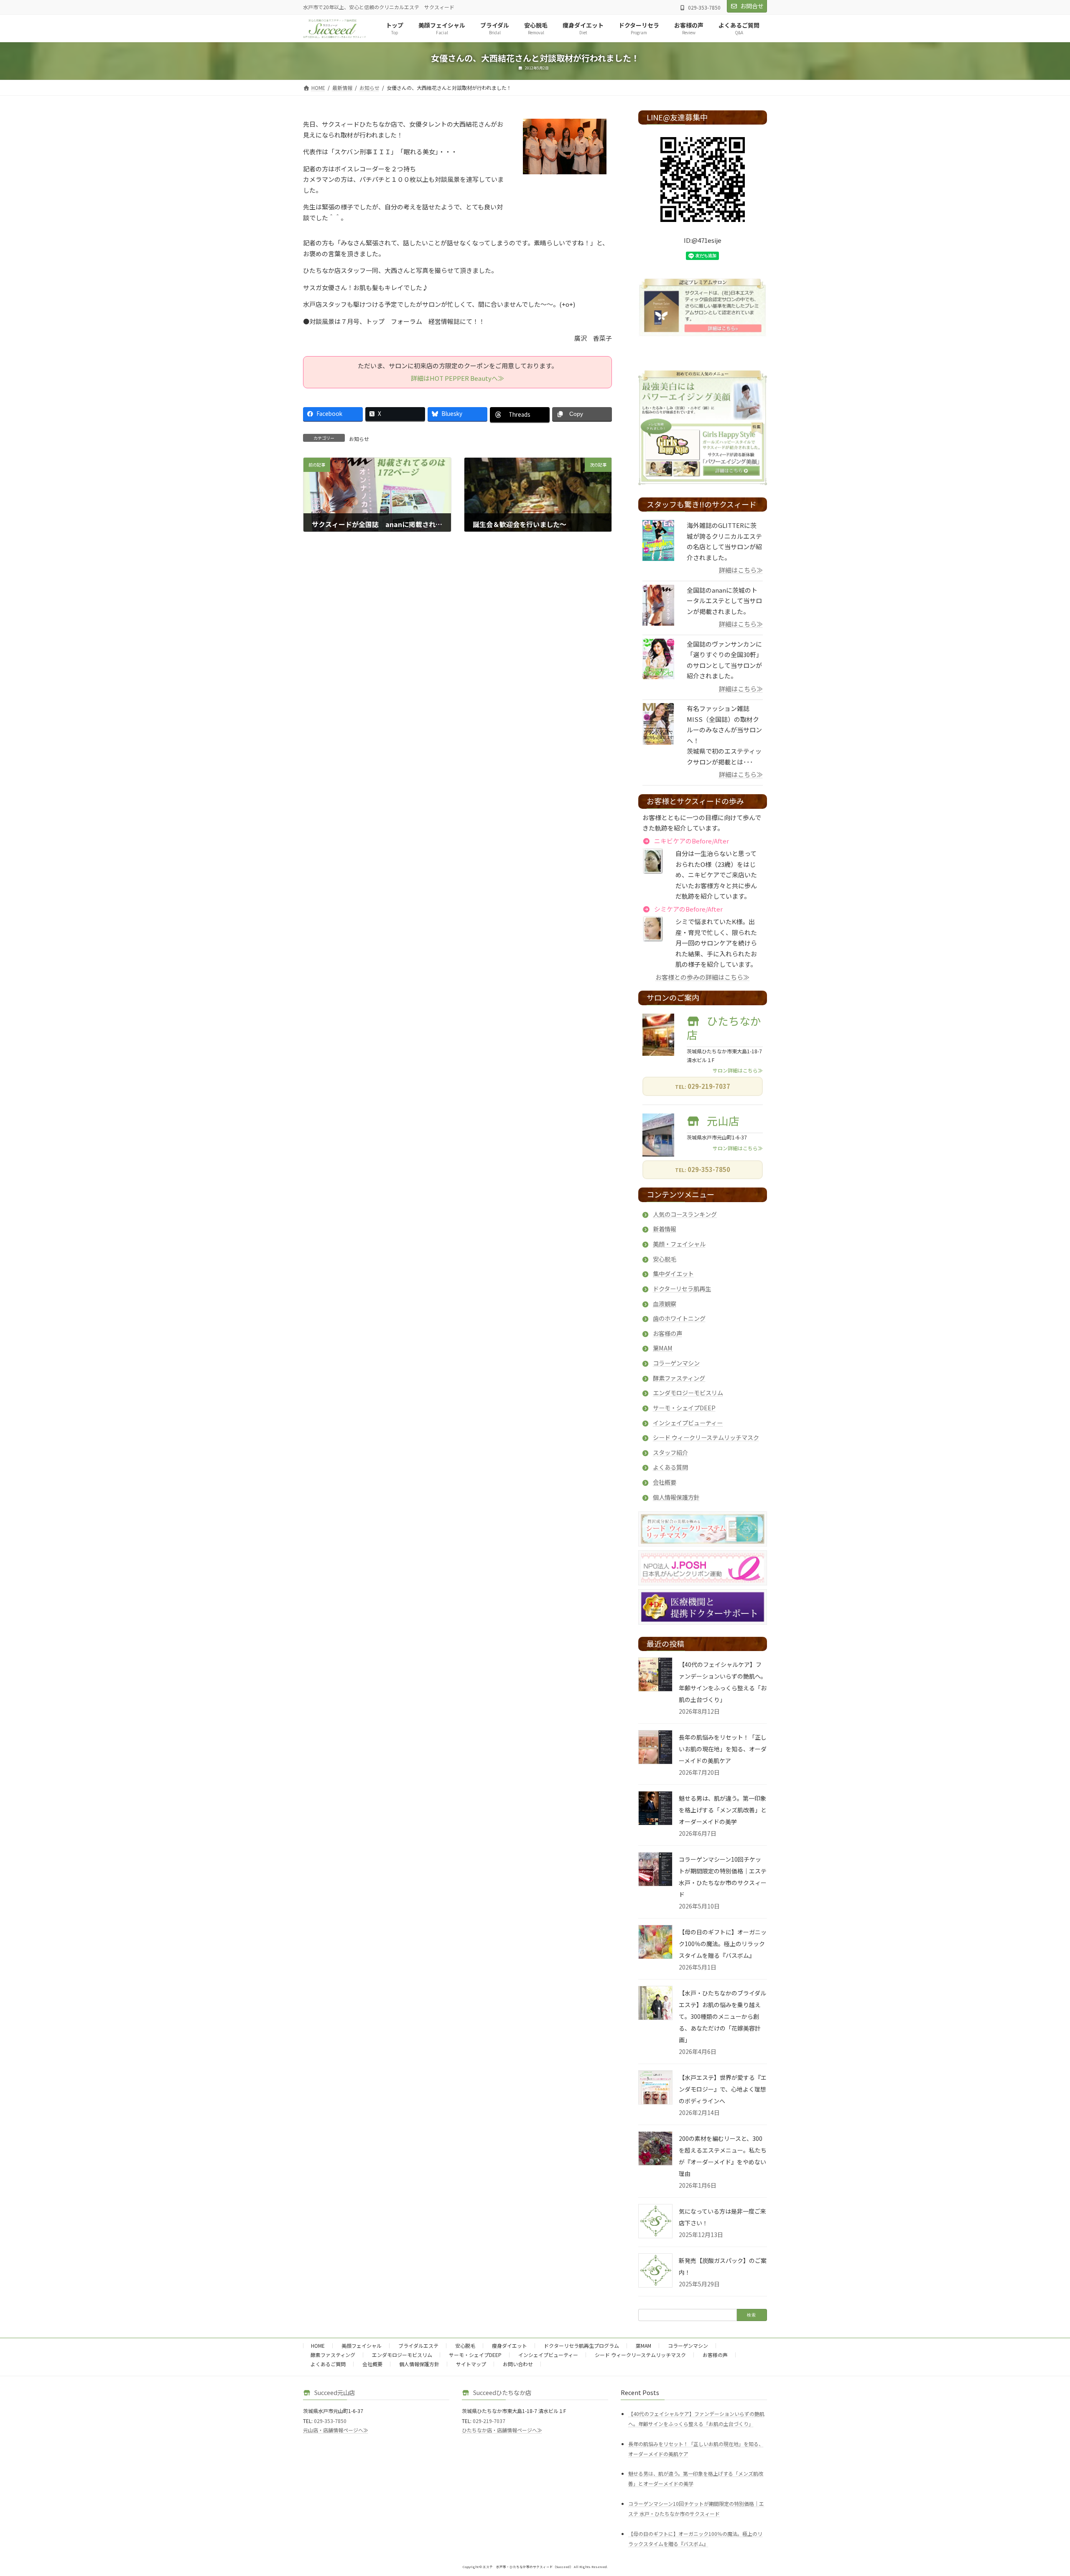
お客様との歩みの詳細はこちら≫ (703, 977)
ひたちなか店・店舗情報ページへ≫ (502, 2430)
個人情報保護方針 (676, 1497)
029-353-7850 (709, 1170)
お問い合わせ (518, 2364)
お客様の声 (667, 1333)
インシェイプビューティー (688, 1423)
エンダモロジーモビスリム (688, 1393)
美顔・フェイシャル (679, 1244)
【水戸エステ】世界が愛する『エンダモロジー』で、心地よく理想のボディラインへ (723, 2089)
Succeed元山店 (335, 2392)
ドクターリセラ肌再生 (682, 1288)
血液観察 (665, 1303)
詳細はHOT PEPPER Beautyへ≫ (457, 378)
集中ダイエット (673, 1274)
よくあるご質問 (328, 2364)
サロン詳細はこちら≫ (738, 1070)
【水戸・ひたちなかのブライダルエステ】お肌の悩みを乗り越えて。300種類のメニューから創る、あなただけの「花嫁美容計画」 (722, 2016)
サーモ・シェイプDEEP (684, 1408)
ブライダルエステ (418, 2345)
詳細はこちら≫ (741, 570)
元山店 (724, 1120)
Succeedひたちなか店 (502, 2392)
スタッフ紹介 (670, 1452)
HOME (318, 2345)
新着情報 (665, 1229)
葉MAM (663, 1348)
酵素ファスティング (679, 1378)
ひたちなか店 (724, 1027)
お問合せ (752, 6)
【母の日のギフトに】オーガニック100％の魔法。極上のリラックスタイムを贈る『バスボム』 (723, 1944)
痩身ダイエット (510, 2345)
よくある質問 (670, 1467)
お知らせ (359, 439)
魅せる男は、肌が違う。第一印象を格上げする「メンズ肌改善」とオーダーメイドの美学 (723, 1810)
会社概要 (665, 1482)
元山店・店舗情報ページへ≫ (336, 2430)
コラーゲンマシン (676, 1363)
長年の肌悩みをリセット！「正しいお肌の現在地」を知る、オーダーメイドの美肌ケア (723, 1749)
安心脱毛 (665, 1259)
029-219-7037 (709, 1086)
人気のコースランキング (685, 1214)
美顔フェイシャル (362, 2345)
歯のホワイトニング (679, 1319)
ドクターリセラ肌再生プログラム (581, 2345)
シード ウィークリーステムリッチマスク (706, 1438)
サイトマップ (471, 2364)
